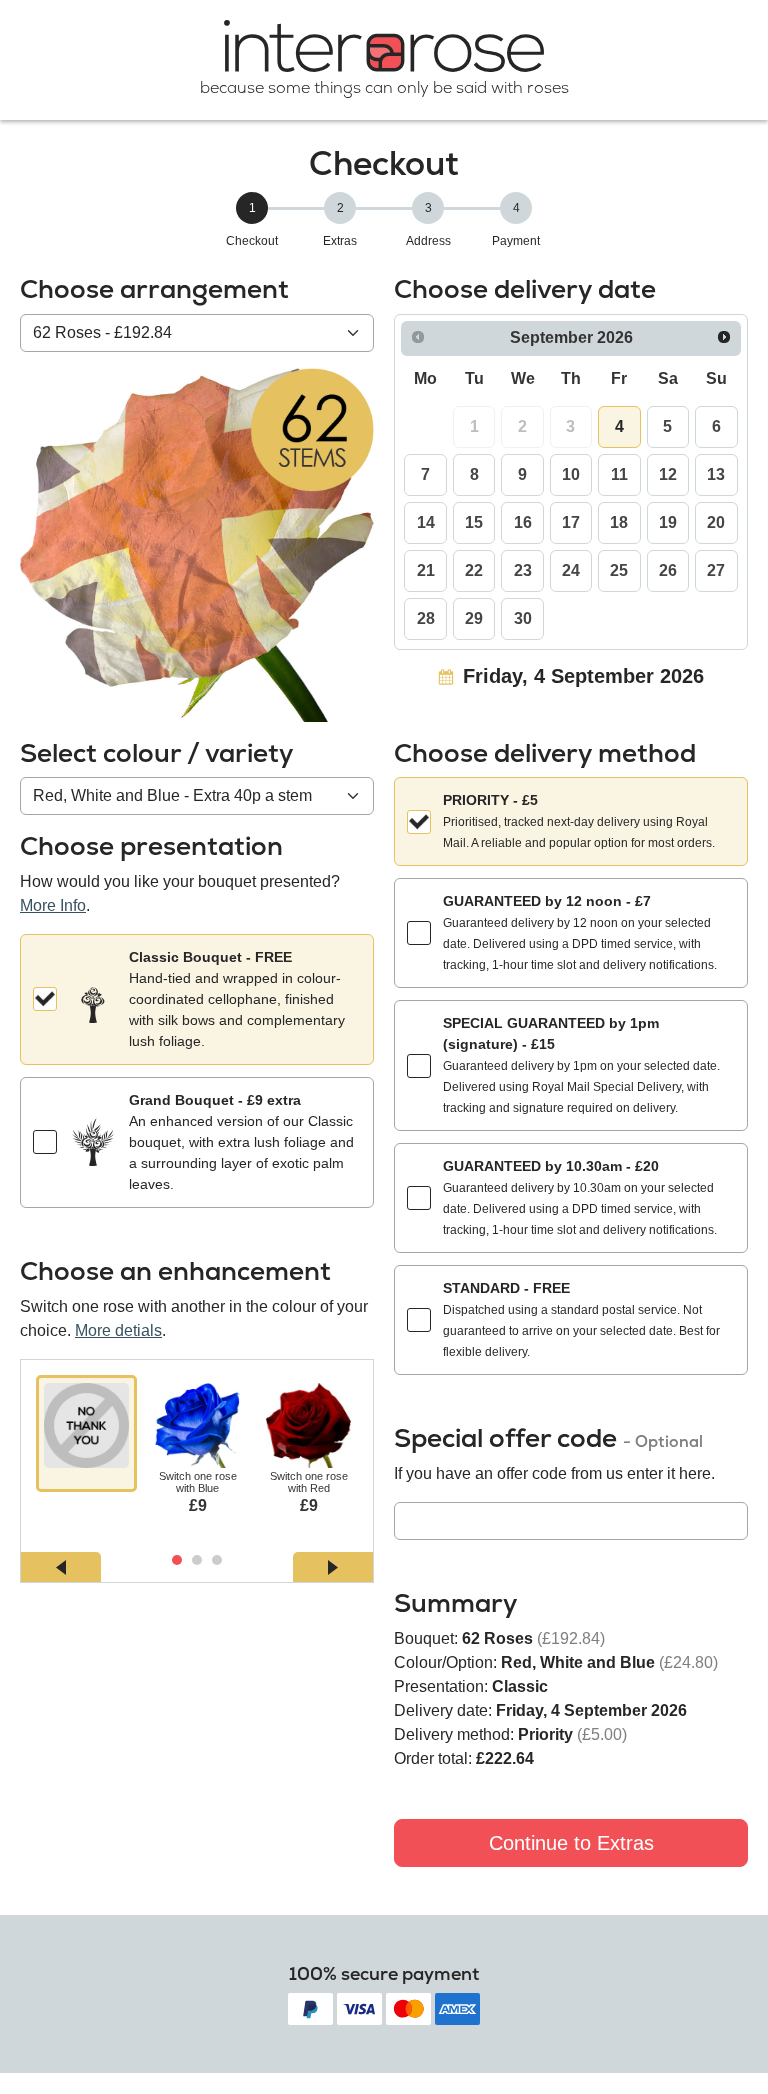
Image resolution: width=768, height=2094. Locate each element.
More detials (118, 1330)
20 (716, 522)
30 (523, 618)
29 (474, 618)
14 (426, 522)
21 (426, 570)
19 (668, 522)
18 (619, 522)
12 (668, 474)
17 (571, 522)
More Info (53, 905)
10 (571, 474)
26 (668, 570)
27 (716, 570)
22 (474, 570)
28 (426, 618)
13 (716, 474)
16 (523, 522)
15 (474, 522)
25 (619, 570)
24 (571, 570)
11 (619, 474)
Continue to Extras (571, 1843)
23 (523, 570)
